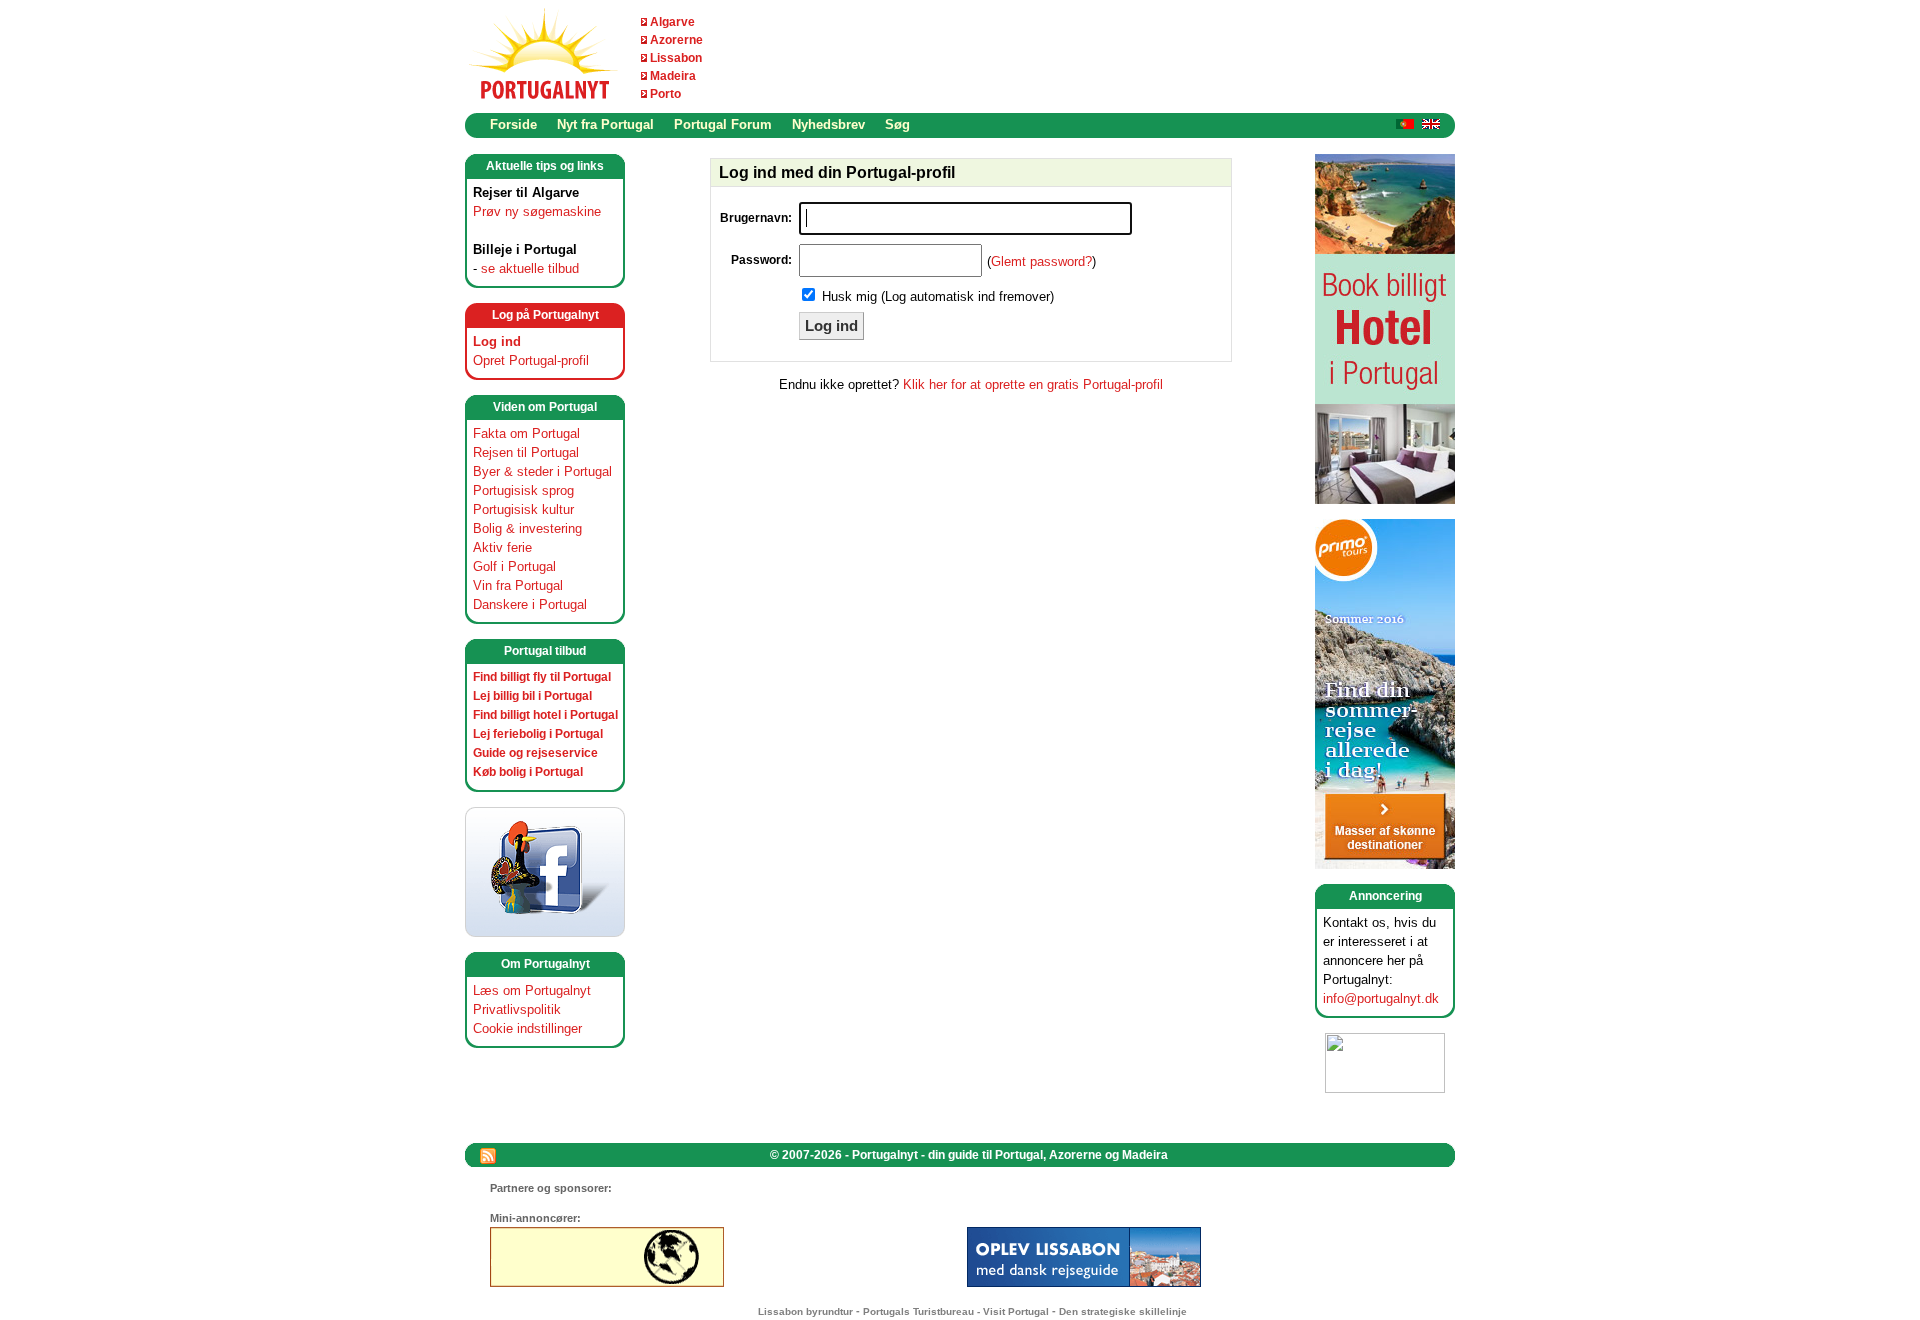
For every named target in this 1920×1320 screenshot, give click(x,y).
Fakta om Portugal (526, 433)
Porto (665, 94)
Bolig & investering (527, 528)
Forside (513, 124)
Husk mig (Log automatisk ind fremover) (938, 296)
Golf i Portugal (514, 566)
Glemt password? (1041, 261)
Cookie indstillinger (527, 1028)
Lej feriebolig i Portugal (538, 734)
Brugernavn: (756, 218)
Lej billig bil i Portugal (532, 696)
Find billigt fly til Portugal (542, 677)
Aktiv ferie (502, 547)
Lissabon (676, 58)
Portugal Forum (723, 124)
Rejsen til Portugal (526, 452)
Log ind (497, 341)
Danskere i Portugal (530, 604)
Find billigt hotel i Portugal (545, 715)
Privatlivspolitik (517, 1009)
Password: (761, 260)
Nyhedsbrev (828, 124)
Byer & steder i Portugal (542, 471)
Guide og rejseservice (535, 753)
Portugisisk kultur (523, 509)
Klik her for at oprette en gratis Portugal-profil (1033, 384)
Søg (897, 124)
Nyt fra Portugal (605, 124)
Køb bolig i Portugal (528, 772)
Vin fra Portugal (518, 585)
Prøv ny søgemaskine (537, 211)
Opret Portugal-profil (531, 360)
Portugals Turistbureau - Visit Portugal (956, 1311)
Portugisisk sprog (523, 490)
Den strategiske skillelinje (1123, 1311)
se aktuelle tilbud (530, 268)
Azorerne (676, 40)
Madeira (673, 76)
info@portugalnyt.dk (1381, 998)
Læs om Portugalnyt (532, 990)
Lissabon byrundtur (805, 1311)
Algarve (672, 22)
